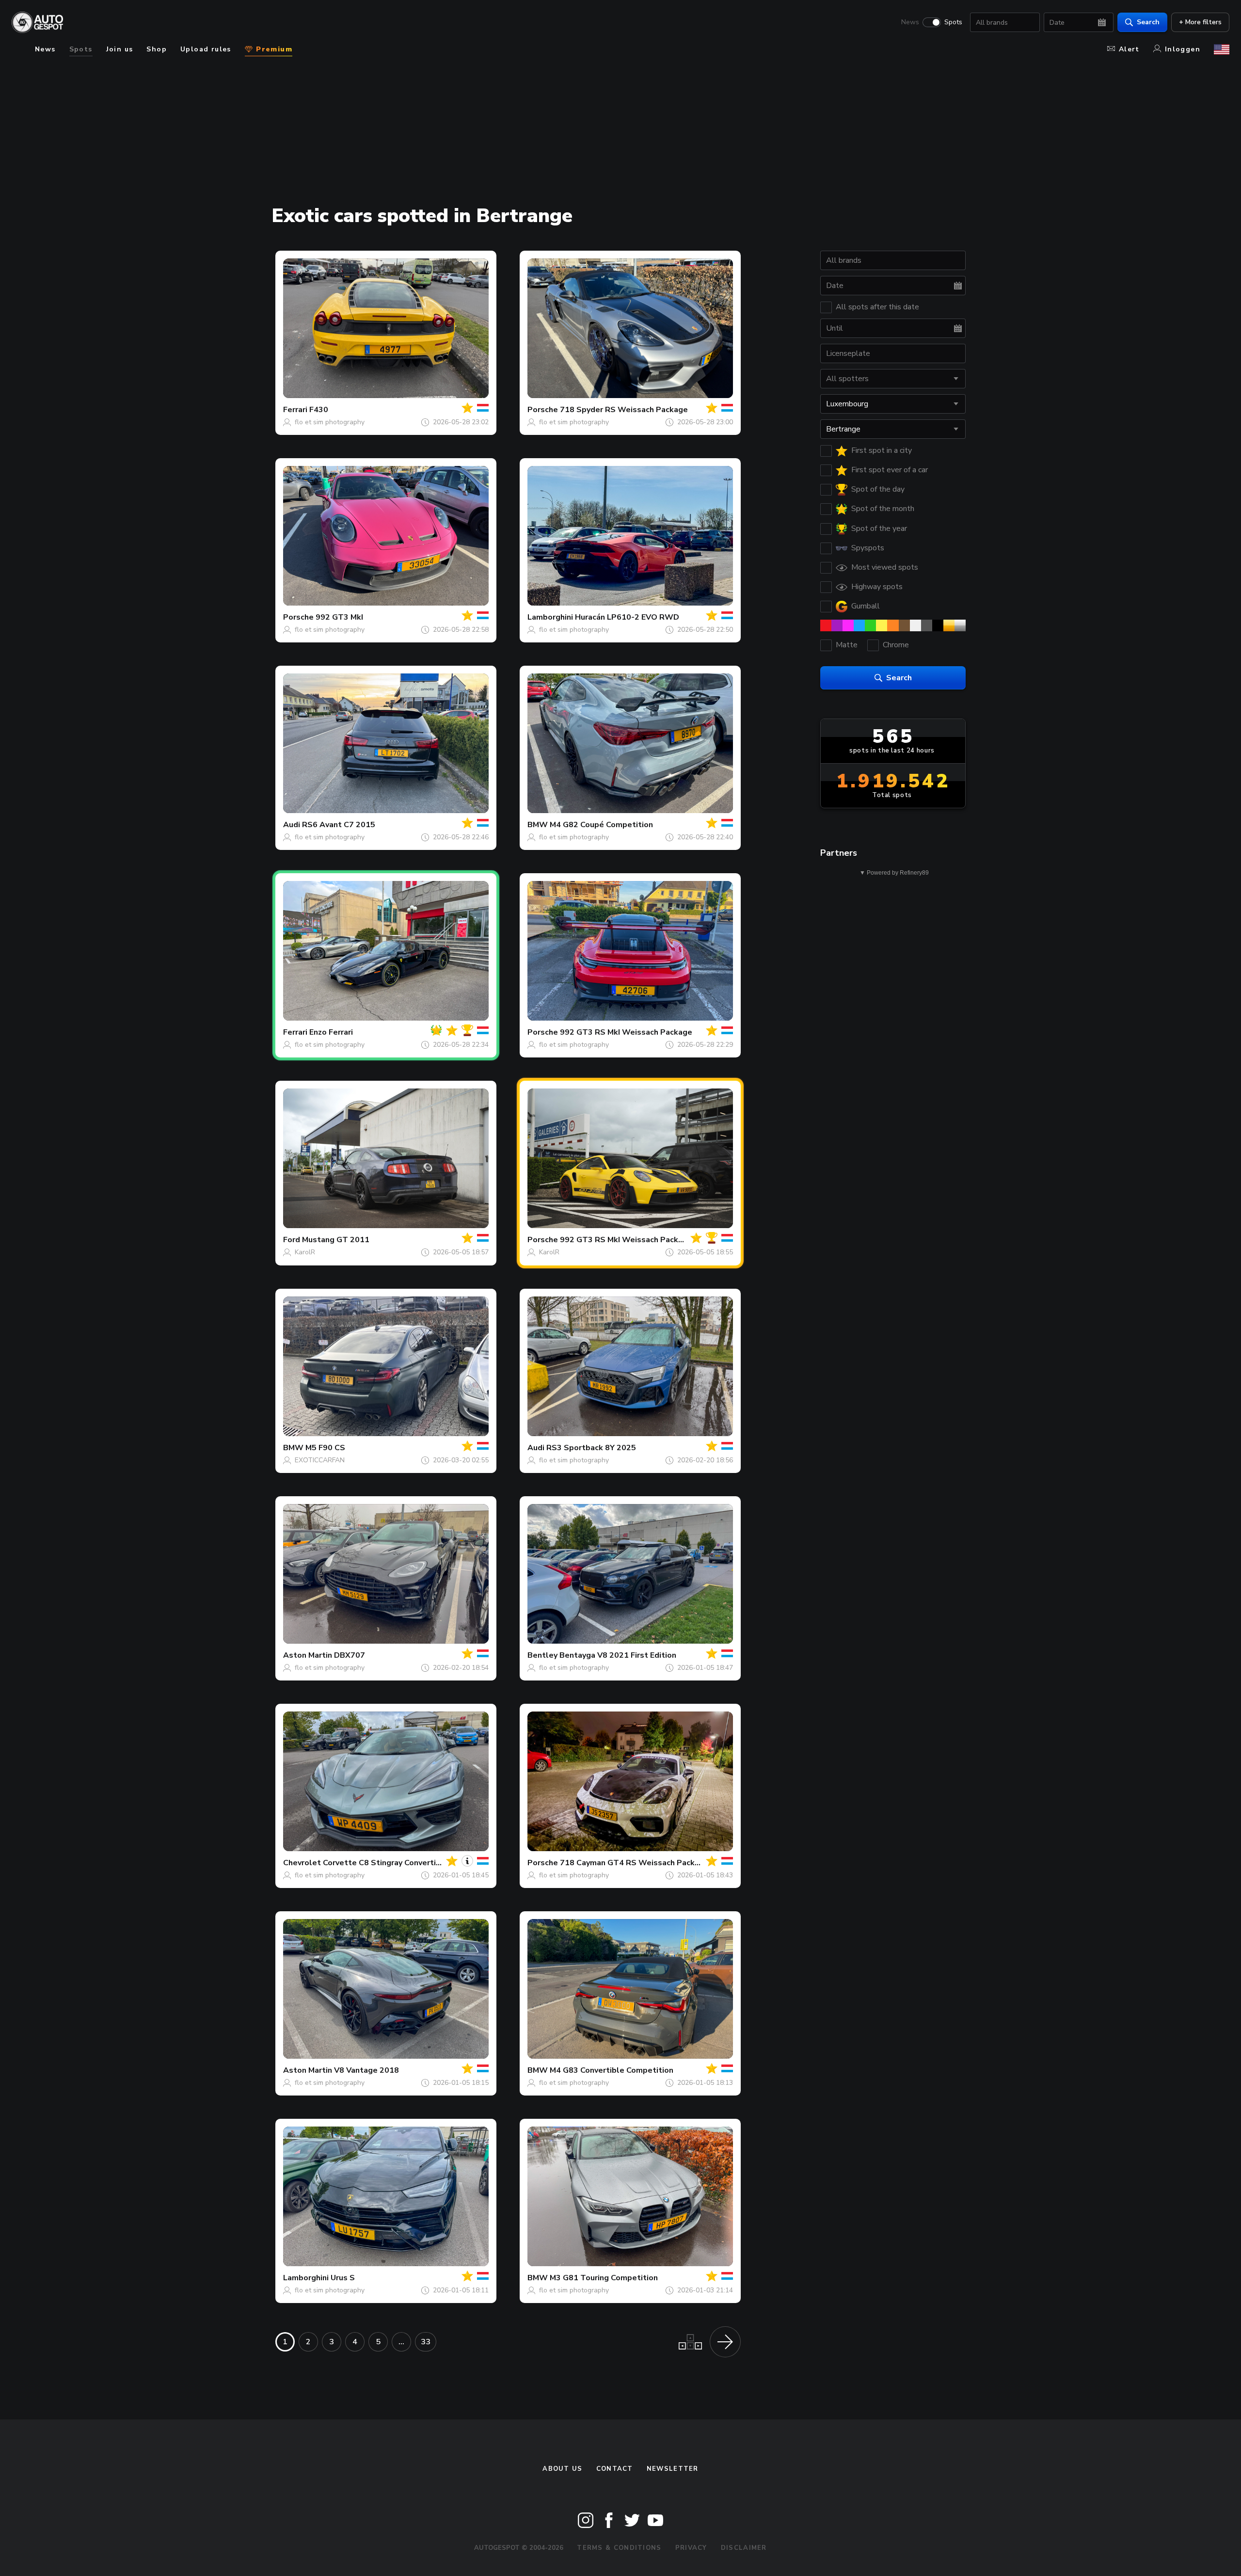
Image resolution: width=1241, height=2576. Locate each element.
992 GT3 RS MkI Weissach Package (626, 1032)
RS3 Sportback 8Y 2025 (591, 1448)
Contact (615, 2469)
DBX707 (350, 1655)
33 (426, 2342)
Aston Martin (308, 1655)
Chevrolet (302, 1863)
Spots (953, 22)
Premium (273, 49)
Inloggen (1183, 49)
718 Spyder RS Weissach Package (624, 410)
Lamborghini (550, 617)
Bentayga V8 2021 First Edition (618, 1655)
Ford (292, 1240)
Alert (1129, 49)
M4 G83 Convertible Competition (612, 2070)
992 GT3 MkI (339, 617)
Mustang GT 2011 (336, 1240)
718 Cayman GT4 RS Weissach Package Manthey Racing (665, 1863)
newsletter (673, 2469)
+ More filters (1200, 22)
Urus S (343, 2278)
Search (1148, 22)
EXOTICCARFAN (320, 1460)
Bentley (542, 1655)
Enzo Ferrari (331, 1032)
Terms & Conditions (619, 2548)
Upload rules (206, 49)
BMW (538, 825)
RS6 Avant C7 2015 (339, 825)
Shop (157, 49)
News (910, 22)
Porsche (543, 410)
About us (562, 2469)
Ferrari (295, 410)
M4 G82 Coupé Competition (601, 825)
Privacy (691, 2548)
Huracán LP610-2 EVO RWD (627, 617)
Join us (120, 49)
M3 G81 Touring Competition (604, 2278)
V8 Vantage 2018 (366, 2070)
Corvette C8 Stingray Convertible (386, 1863)
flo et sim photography (330, 422)
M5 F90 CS (325, 1448)
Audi (292, 825)
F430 (319, 410)
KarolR (305, 1252)
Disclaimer (744, 2548)
